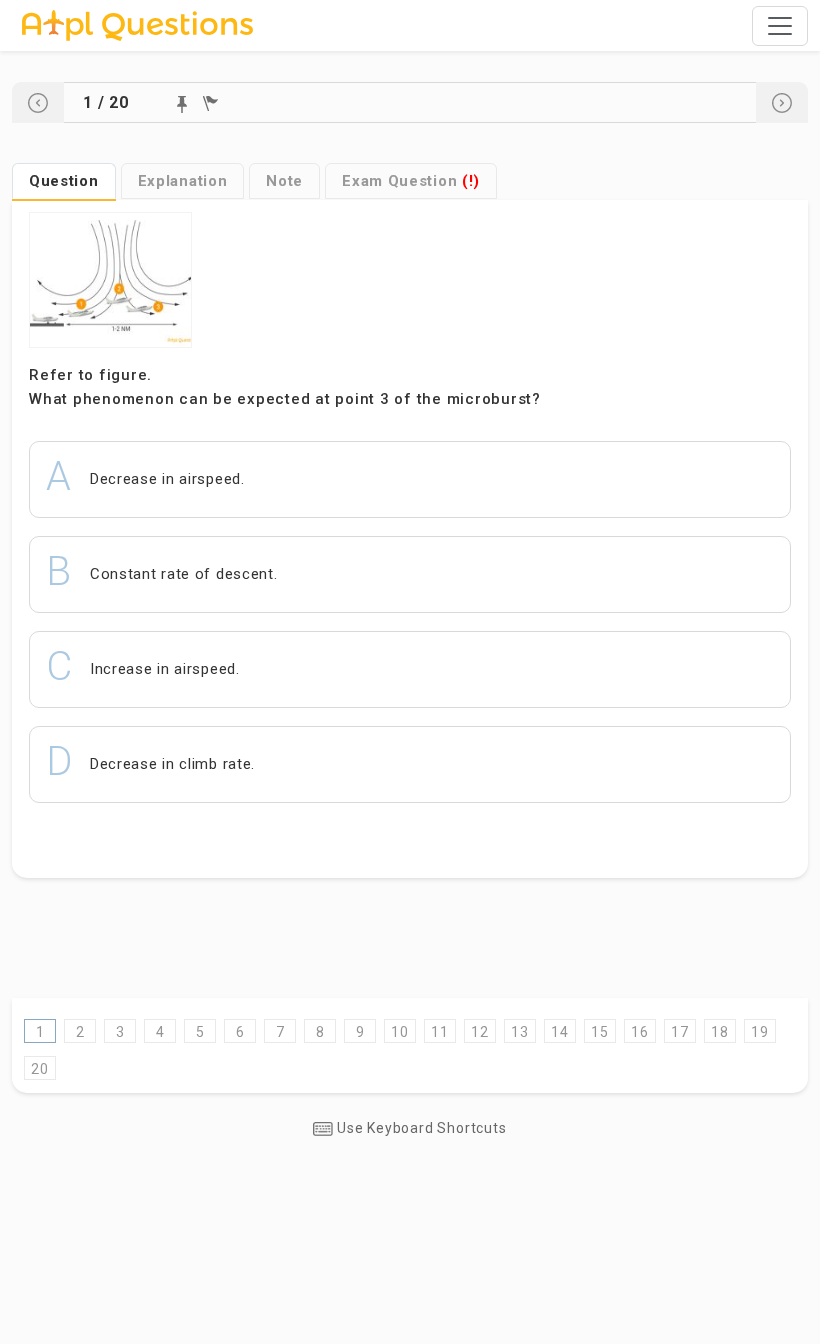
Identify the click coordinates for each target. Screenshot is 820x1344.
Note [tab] (284, 181)
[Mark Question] (182, 104)
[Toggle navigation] (780, 26)
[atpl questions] (137, 25)
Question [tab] (64, 181)
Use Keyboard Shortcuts (419, 1128)
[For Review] (210, 103)
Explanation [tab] (183, 181)
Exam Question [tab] (411, 181)
